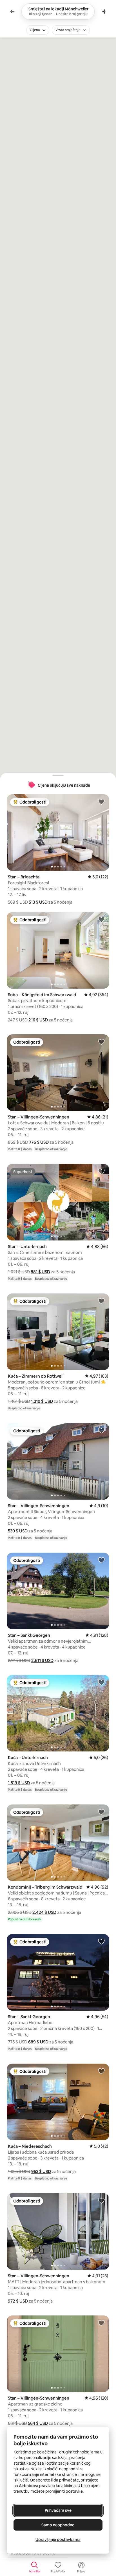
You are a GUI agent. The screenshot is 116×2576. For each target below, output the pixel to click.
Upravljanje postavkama (58, 2540)
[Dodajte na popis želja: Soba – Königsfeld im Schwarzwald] (101, 919)
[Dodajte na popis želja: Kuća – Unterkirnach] (101, 1682)
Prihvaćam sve (58, 2510)
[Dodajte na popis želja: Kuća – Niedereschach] (101, 2071)
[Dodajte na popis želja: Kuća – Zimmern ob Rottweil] (101, 1301)
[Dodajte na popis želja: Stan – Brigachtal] (101, 802)
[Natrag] (12, 11)
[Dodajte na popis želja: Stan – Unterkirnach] (101, 1171)
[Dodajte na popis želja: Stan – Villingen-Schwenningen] (101, 1042)
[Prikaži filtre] (104, 11)
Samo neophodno (58, 2525)
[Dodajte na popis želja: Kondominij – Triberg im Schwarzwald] (101, 1812)
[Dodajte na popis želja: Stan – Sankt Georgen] (101, 1560)
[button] (38, 902)
